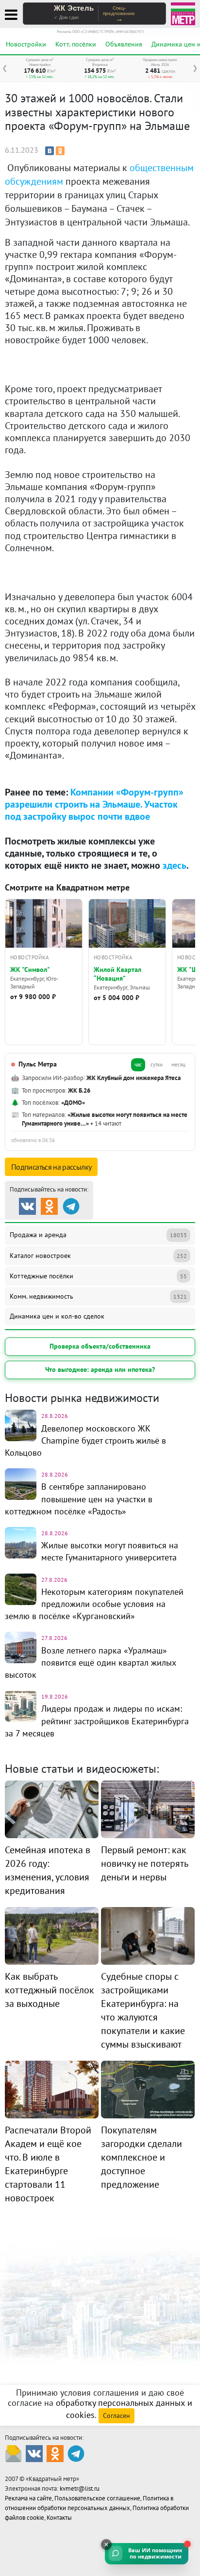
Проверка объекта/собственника (100, 1346)
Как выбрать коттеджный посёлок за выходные (50, 1990)
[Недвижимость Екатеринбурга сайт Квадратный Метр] (183, 13)
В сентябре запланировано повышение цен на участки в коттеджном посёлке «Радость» (79, 1499)
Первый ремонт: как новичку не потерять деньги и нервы (144, 1863)
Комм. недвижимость (98, 1296)
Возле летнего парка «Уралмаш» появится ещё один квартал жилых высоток (91, 1662)
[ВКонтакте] (50, 151)
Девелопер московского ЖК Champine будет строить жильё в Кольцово (85, 1440)
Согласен (117, 2416)
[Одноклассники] (60, 151)
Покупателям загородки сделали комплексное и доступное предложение (142, 2157)
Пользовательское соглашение (97, 2498)
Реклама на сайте (28, 2498)
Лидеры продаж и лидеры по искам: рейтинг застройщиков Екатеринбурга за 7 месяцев (97, 1721)
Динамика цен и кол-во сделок (57, 1316)
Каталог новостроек (98, 1256)
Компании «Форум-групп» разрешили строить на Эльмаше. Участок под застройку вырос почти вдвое (94, 804)
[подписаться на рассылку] (13, 2453)
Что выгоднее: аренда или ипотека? (100, 1369)
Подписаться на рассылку (51, 1167)
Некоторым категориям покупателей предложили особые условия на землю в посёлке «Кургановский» (94, 1604)
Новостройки (26, 44)
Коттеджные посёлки (98, 1276)
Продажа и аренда (98, 1235)
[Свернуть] (106, 2544)
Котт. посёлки (76, 44)
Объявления (124, 44)
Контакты (59, 2518)
